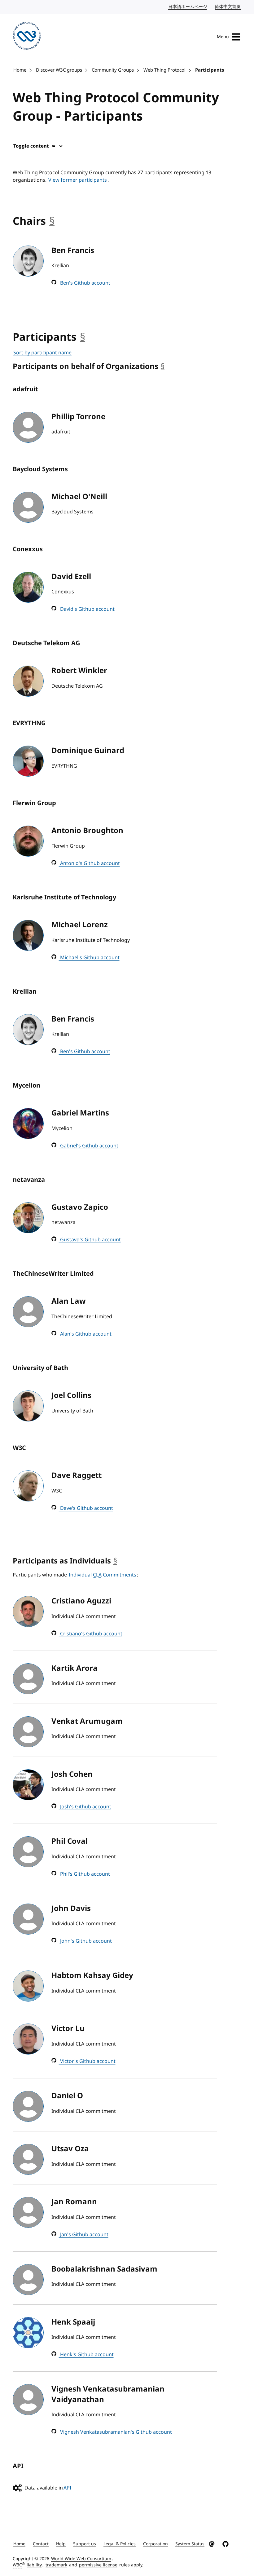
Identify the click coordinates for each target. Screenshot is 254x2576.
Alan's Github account (85, 1334)
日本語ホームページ (188, 7)
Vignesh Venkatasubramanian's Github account (115, 2432)
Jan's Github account (84, 2235)
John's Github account (85, 1941)
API (67, 2488)
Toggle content (31, 146)
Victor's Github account (87, 2061)
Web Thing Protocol (164, 70)
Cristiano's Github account (91, 1634)
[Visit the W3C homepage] (27, 37)
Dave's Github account (86, 1508)
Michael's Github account (89, 958)
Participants (210, 70)
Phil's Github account (84, 1874)
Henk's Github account (86, 2355)
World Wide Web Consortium (81, 2559)
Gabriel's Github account (89, 1146)
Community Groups (113, 70)
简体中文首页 (228, 7)
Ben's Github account (85, 283)
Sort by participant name (42, 353)
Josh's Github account (85, 1807)
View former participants (78, 180)
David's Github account (87, 609)
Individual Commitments (103, 1575)
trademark (56, 2565)
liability (34, 2565)
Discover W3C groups (59, 70)
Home (20, 70)
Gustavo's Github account (90, 1240)
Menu (223, 37)
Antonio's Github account (89, 863)
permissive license (98, 2565)
